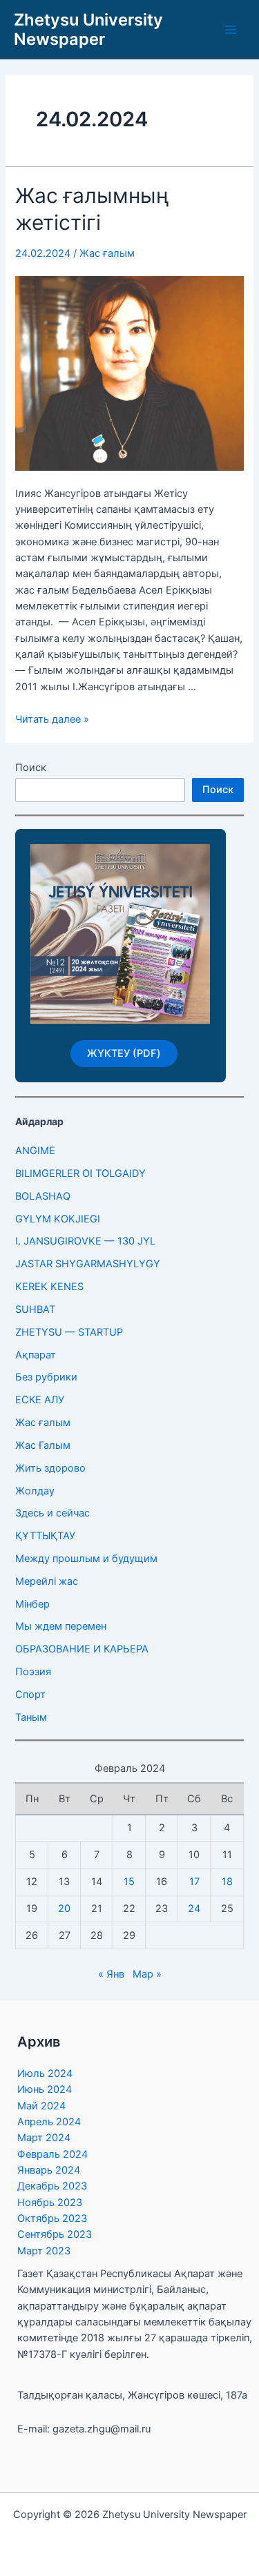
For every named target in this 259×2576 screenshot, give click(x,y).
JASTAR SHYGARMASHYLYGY (88, 1264)
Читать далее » (52, 719)
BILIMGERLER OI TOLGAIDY (80, 1173)
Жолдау (35, 1491)
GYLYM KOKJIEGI (58, 1219)
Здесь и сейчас (52, 1513)
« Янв (111, 1974)
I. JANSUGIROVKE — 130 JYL (85, 1241)
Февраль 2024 (52, 2154)
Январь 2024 (49, 2170)
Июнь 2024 (45, 2089)
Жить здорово (50, 1468)
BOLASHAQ (43, 1196)
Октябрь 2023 (52, 2218)
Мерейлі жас (47, 1581)
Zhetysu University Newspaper (88, 29)
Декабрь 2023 (52, 2186)
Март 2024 (44, 2138)
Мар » (147, 1974)
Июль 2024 (45, 2074)
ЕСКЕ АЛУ (40, 1400)
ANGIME (35, 1151)
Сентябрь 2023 (55, 2234)
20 (64, 1909)
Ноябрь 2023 (50, 2203)
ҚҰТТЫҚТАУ (45, 1536)
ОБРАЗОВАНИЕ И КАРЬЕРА (82, 1649)
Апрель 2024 (49, 2122)
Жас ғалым (107, 253)
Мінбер (32, 1604)
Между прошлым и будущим (86, 1559)
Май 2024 (41, 2106)
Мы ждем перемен (61, 1626)
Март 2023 (44, 2251)
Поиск (31, 768)
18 (227, 1882)
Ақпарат (36, 1355)
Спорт (30, 1695)
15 (129, 1882)
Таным (31, 1717)
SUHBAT (35, 1309)
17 (194, 1882)
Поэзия (33, 1672)
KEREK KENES (49, 1287)
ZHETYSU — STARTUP (69, 1332)
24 (194, 1909)
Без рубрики (46, 1377)
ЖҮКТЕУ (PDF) (124, 1053)
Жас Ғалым (43, 1445)
